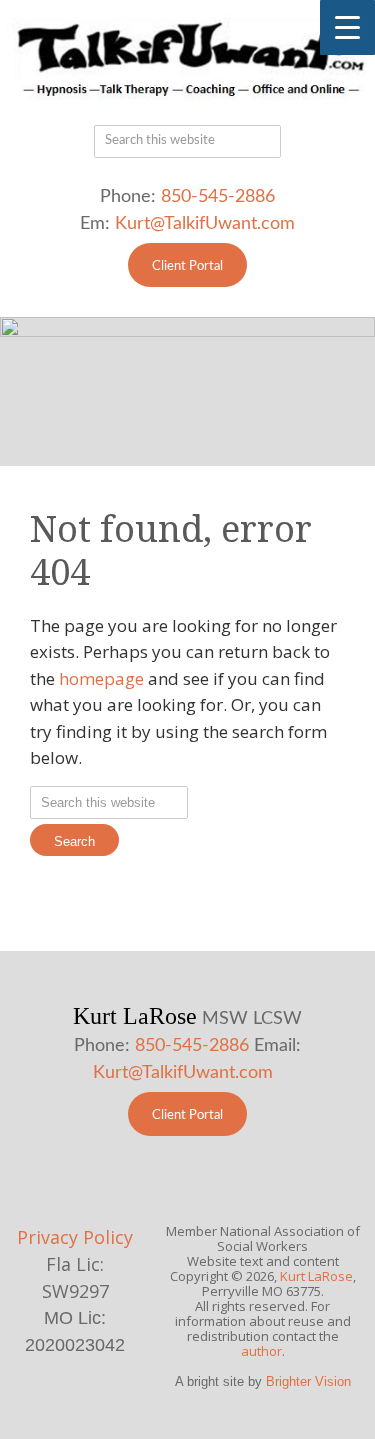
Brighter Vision (308, 1381)
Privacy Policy (75, 1237)
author (261, 1351)
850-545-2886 (218, 197)
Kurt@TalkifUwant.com (205, 224)
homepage (101, 678)
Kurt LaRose (316, 1276)
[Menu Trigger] (347, 27)
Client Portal (187, 266)
